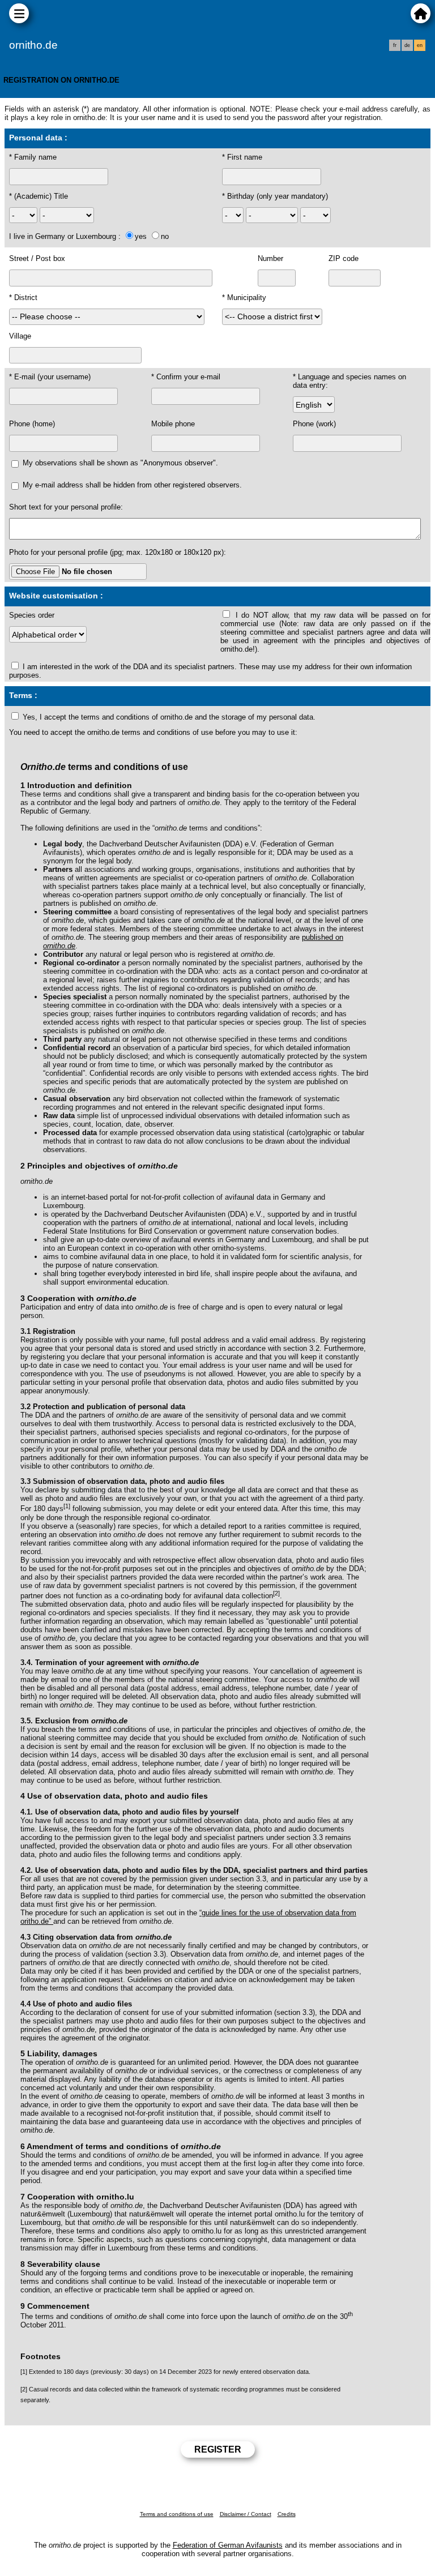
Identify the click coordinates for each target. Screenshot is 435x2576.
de (407, 45)
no (165, 236)
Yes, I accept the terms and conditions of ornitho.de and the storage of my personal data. (169, 717)
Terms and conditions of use (177, 2514)
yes (141, 236)
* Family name (33, 157)
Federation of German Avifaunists (228, 2545)
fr (395, 45)
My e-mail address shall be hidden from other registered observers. (132, 485)
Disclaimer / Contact (246, 2514)
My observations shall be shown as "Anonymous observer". (120, 463)
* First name (242, 157)
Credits (287, 2514)
